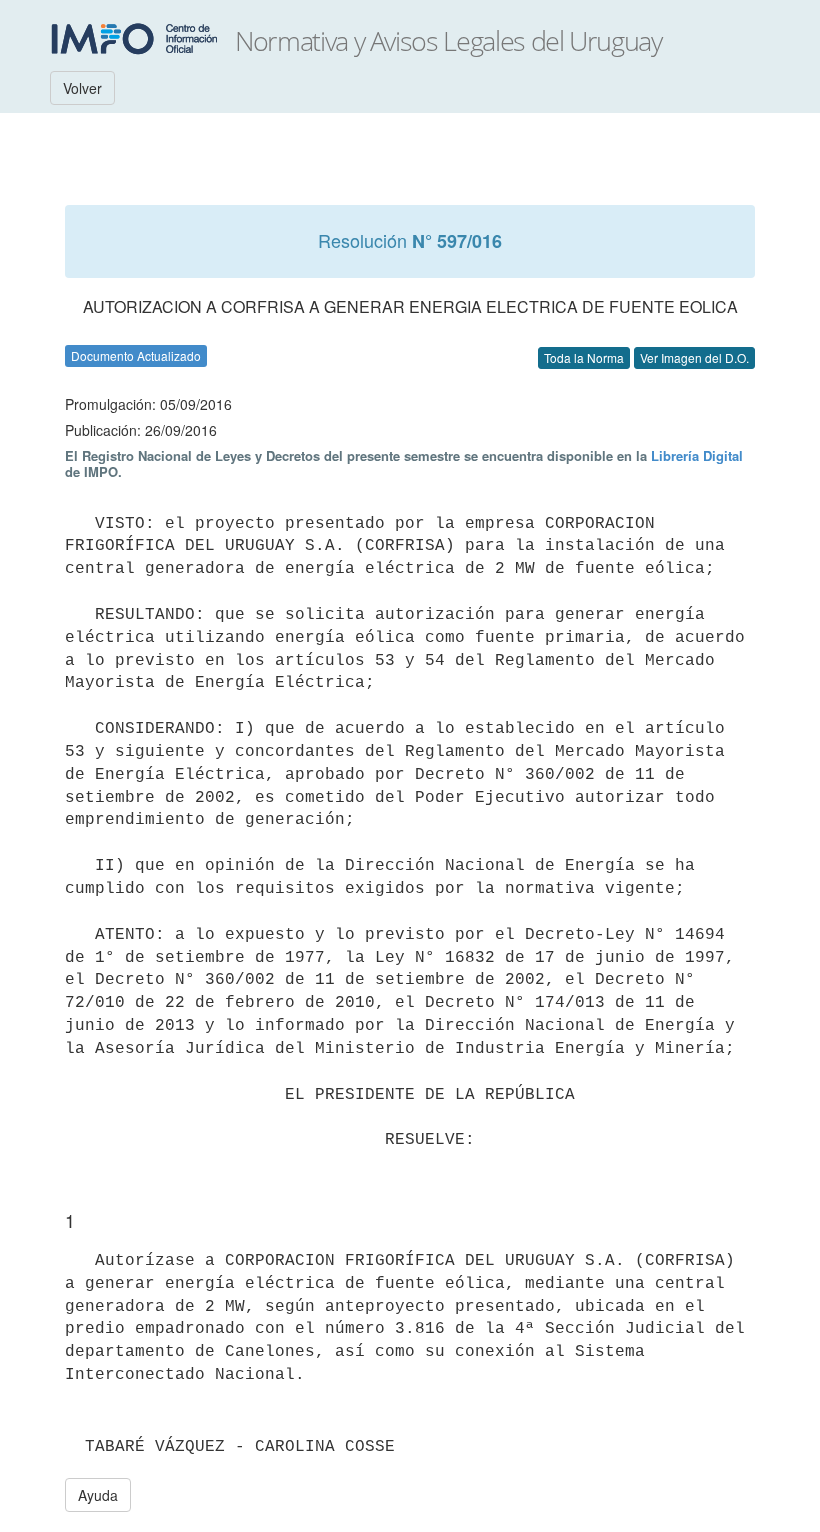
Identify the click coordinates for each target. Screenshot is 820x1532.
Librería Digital (697, 455)
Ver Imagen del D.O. (694, 357)
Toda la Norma (584, 357)
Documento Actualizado (136, 355)
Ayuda (98, 1495)
